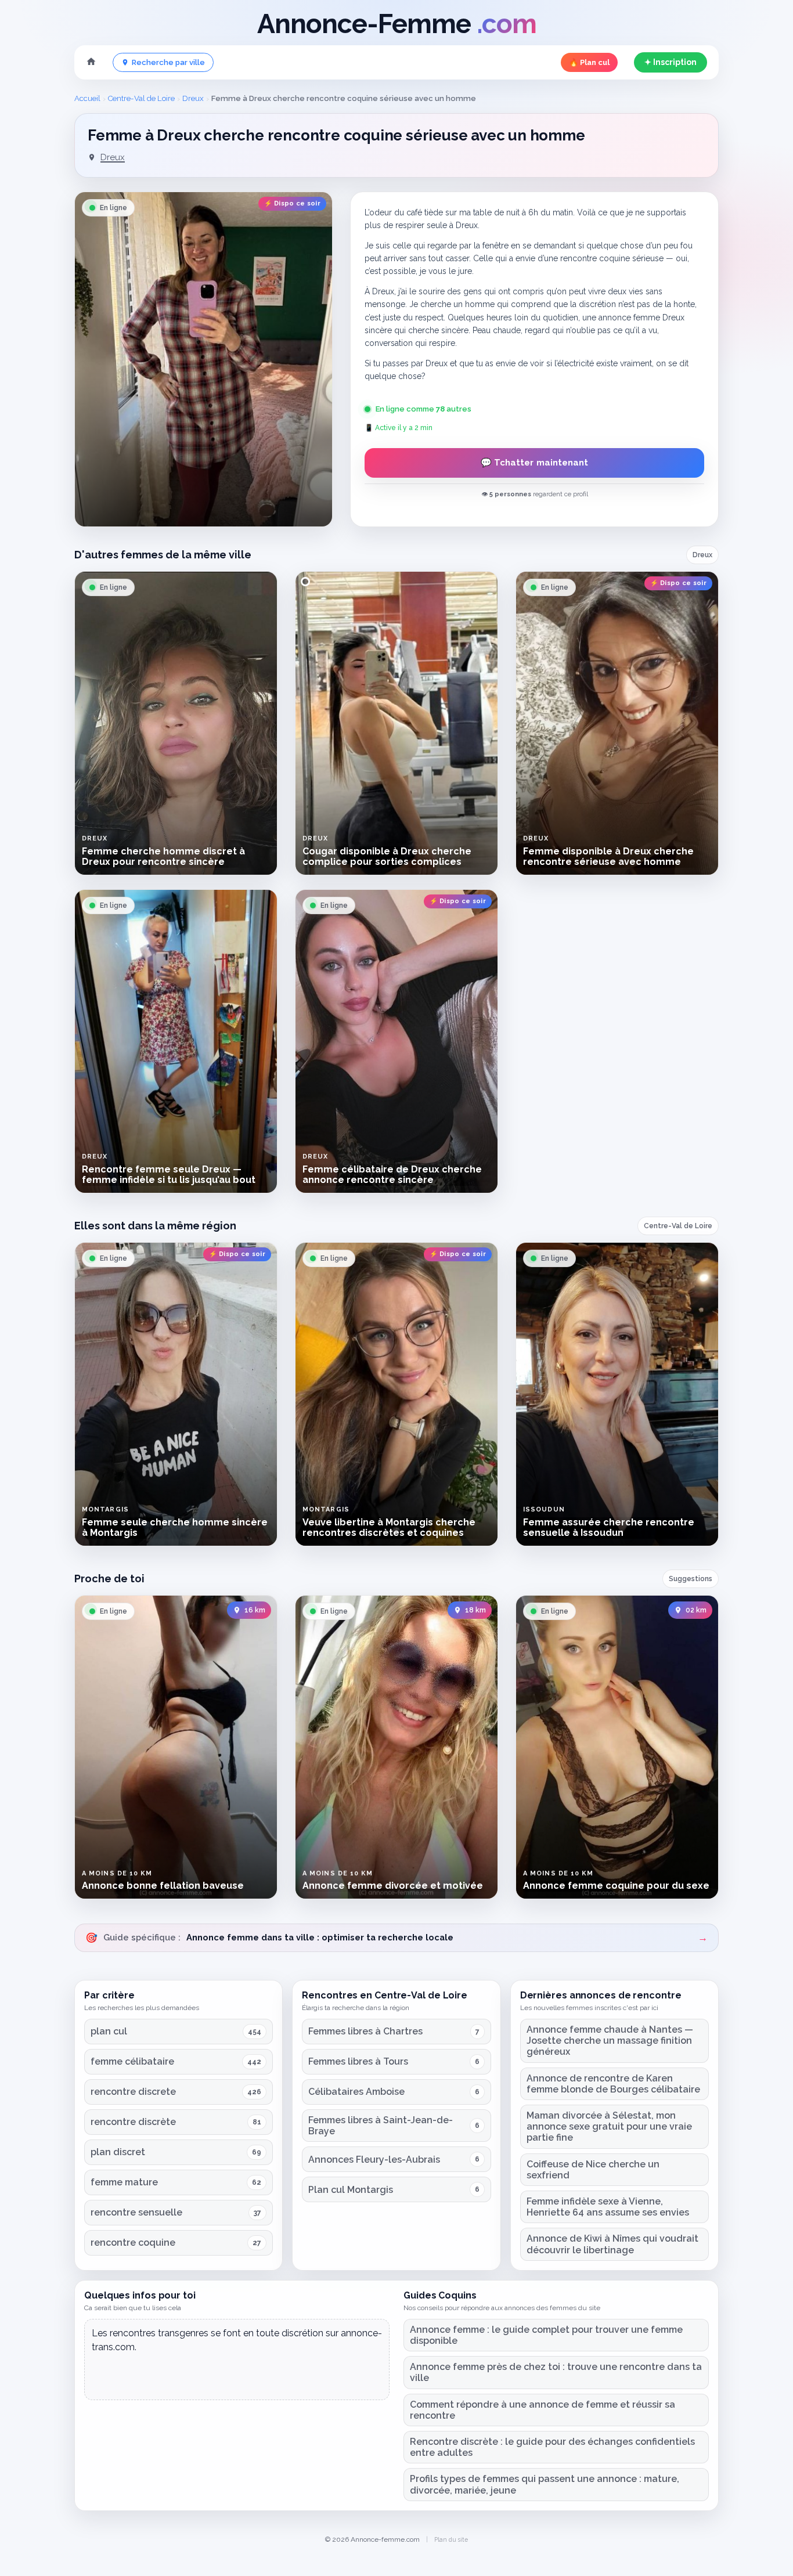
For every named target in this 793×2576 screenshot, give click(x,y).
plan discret (118, 2152)
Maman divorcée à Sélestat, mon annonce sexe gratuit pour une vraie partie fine (609, 2126)
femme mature (124, 2182)
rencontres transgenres (159, 2333)
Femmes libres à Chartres (365, 2031)
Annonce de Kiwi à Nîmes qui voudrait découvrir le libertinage (612, 2244)
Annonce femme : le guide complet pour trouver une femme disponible (546, 2335)
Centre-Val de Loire (141, 98)
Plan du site (451, 2539)
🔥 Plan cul (589, 62)
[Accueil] (91, 63)
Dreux (193, 98)
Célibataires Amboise (356, 2092)
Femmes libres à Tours (358, 2061)
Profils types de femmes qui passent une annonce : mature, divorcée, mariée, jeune (545, 2484)
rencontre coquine (133, 2243)
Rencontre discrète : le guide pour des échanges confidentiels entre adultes (552, 2447)
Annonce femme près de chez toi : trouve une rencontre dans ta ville (556, 2372)
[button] (203, 359)
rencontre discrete (133, 2092)
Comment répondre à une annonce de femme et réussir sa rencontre (543, 2410)
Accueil (87, 98)
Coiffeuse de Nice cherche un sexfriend (593, 2170)
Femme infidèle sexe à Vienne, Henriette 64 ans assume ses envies (608, 2207)
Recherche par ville (168, 62)
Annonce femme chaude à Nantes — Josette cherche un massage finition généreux (610, 2041)
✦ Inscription (671, 62)
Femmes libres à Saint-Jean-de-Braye (381, 2126)
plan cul (109, 2031)
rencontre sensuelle (136, 2212)
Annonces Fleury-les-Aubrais (374, 2160)
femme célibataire (132, 2061)
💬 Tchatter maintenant (534, 463)
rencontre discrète (133, 2122)
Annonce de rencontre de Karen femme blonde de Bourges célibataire (613, 2084)
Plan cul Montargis (351, 2190)
